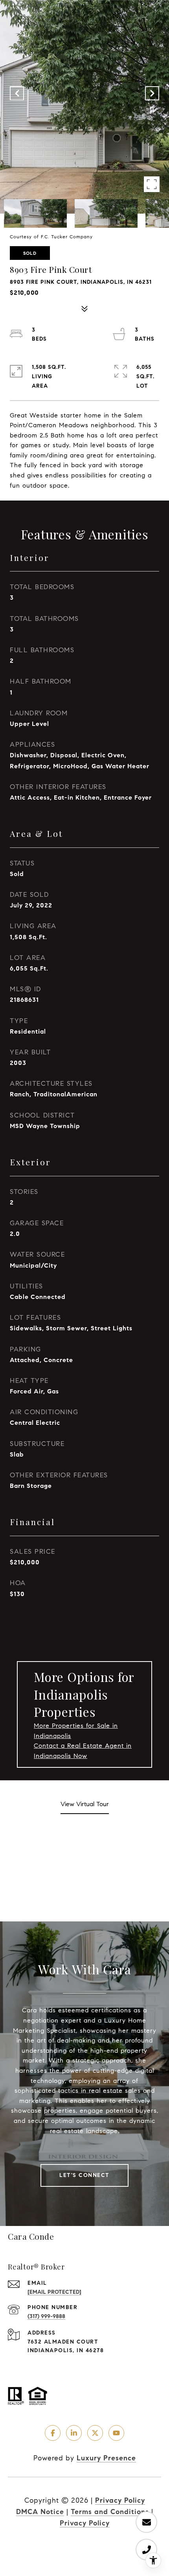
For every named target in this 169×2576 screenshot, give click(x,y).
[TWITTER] (95, 2433)
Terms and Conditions (110, 2512)
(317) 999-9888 (46, 2316)
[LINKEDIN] (74, 2433)
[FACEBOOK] (53, 2433)
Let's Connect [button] (84, 2175)
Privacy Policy (120, 2500)
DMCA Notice (40, 2512)
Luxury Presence (106, 2458)
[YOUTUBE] (116, 2433)
